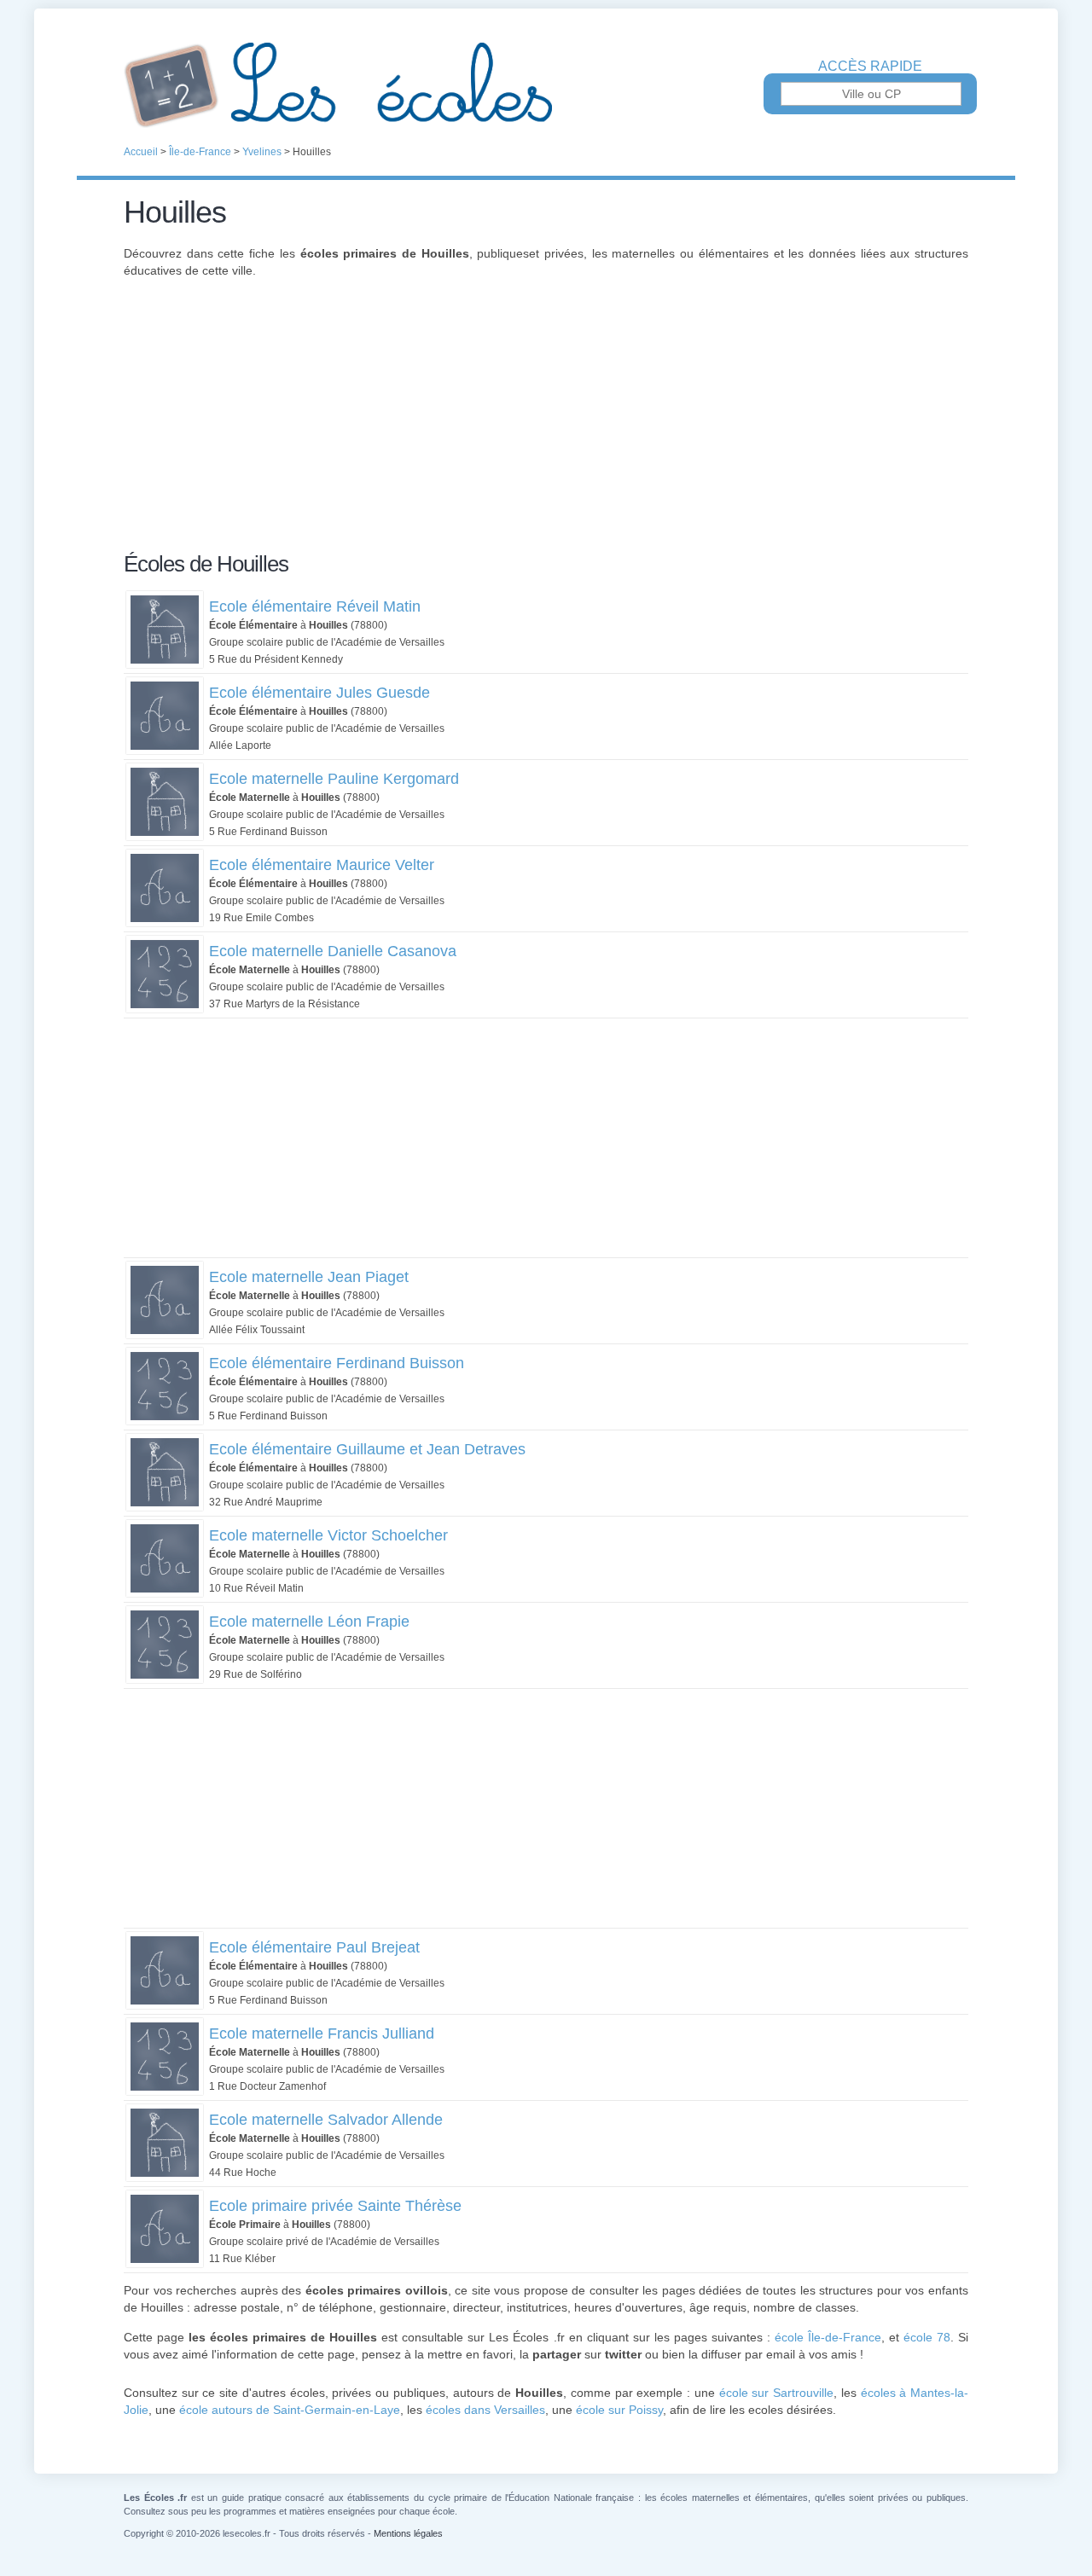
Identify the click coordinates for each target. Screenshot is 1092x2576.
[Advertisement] (546, 425)
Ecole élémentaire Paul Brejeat (314, 1947)
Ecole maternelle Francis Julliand (322, 2034)
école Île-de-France (828, 2337)
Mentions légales (408, 2533)
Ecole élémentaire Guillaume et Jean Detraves (367, 1449)
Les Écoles (546, 85)
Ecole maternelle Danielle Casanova (333, 951)
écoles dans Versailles (485, 2410)
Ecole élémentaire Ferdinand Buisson (337, 1363)
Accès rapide (870, 67)
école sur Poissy (619, 2410)
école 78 (927, 2337)
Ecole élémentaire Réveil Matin (315, 606)
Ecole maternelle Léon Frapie (309, 1622)
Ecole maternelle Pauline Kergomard (334, 779)
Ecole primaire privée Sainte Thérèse (335, 2206)
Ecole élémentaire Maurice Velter (322, 865)
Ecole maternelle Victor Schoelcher (328, 1535)
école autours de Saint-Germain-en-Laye (290, 2410)
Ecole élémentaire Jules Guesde (319, 693)
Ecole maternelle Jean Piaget (309, 1277)
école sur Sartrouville (776, 2393)
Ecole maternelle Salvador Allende (326, 2120)
